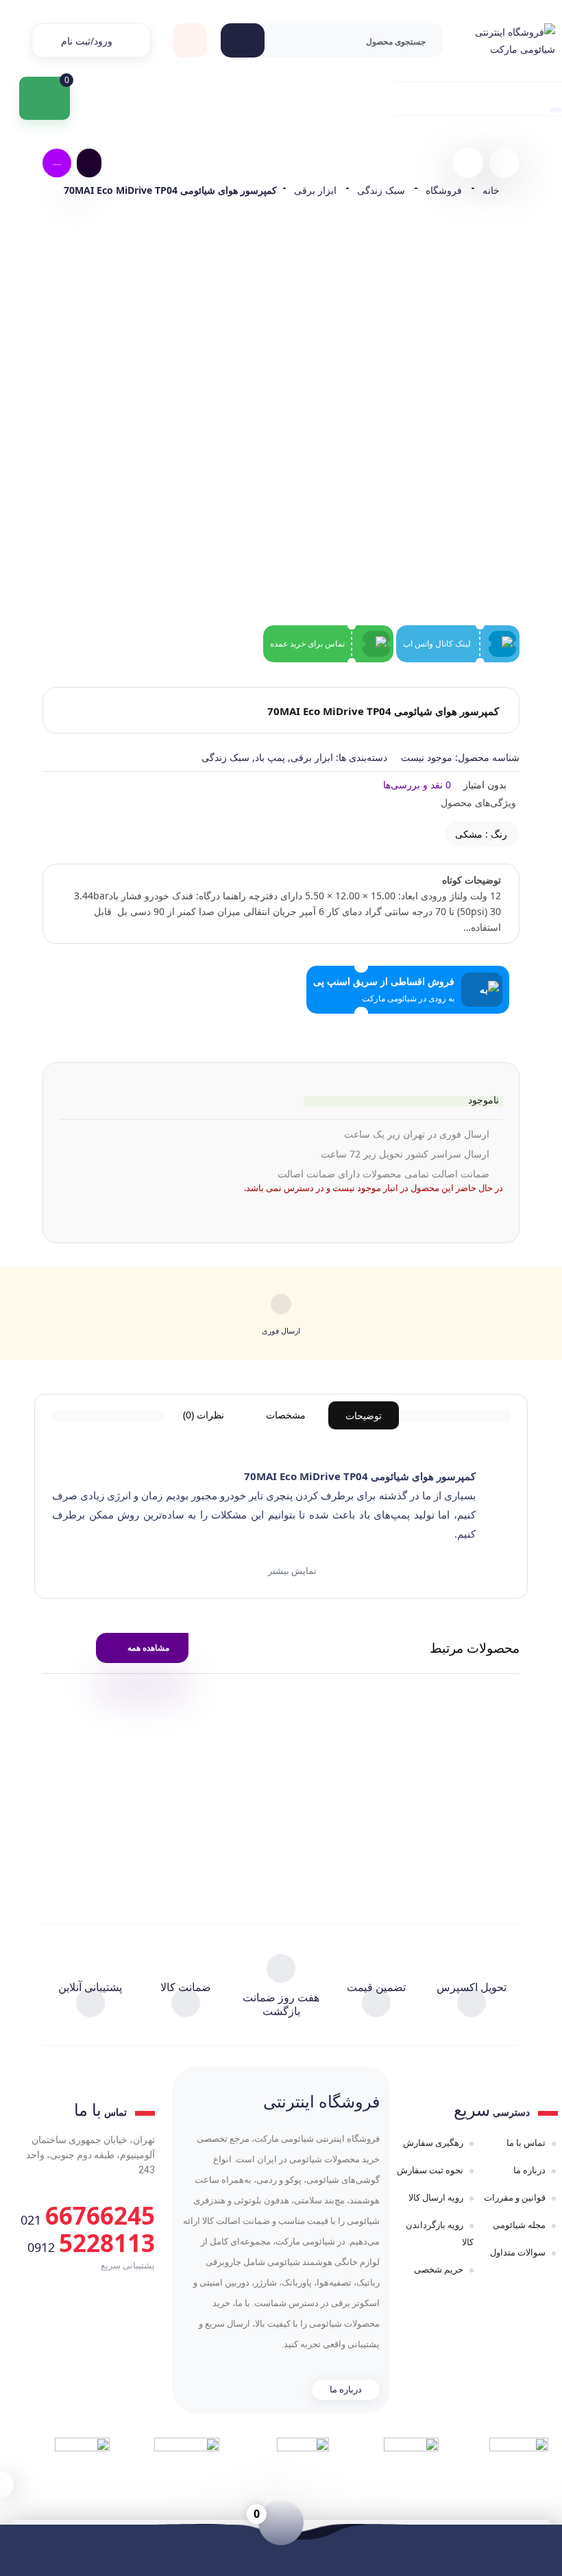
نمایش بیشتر (291, 1571)
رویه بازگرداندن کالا (440, 2233)
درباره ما (529, 2170)
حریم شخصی (439, 2269)
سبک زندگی (381, 190)
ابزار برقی (315, 190)
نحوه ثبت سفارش (430, 2170)
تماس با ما (526, 2142)
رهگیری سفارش (433, 2142)
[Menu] (468, 99)
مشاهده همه (148, 1648)
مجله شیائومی (519, 2225)
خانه (491, 190)
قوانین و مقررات (515, 2197)
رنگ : (481, 834)
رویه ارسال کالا (436, 2197)
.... (57, 162)
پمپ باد (270, 757)
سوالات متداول (518, 2252)
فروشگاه (444, 190)
